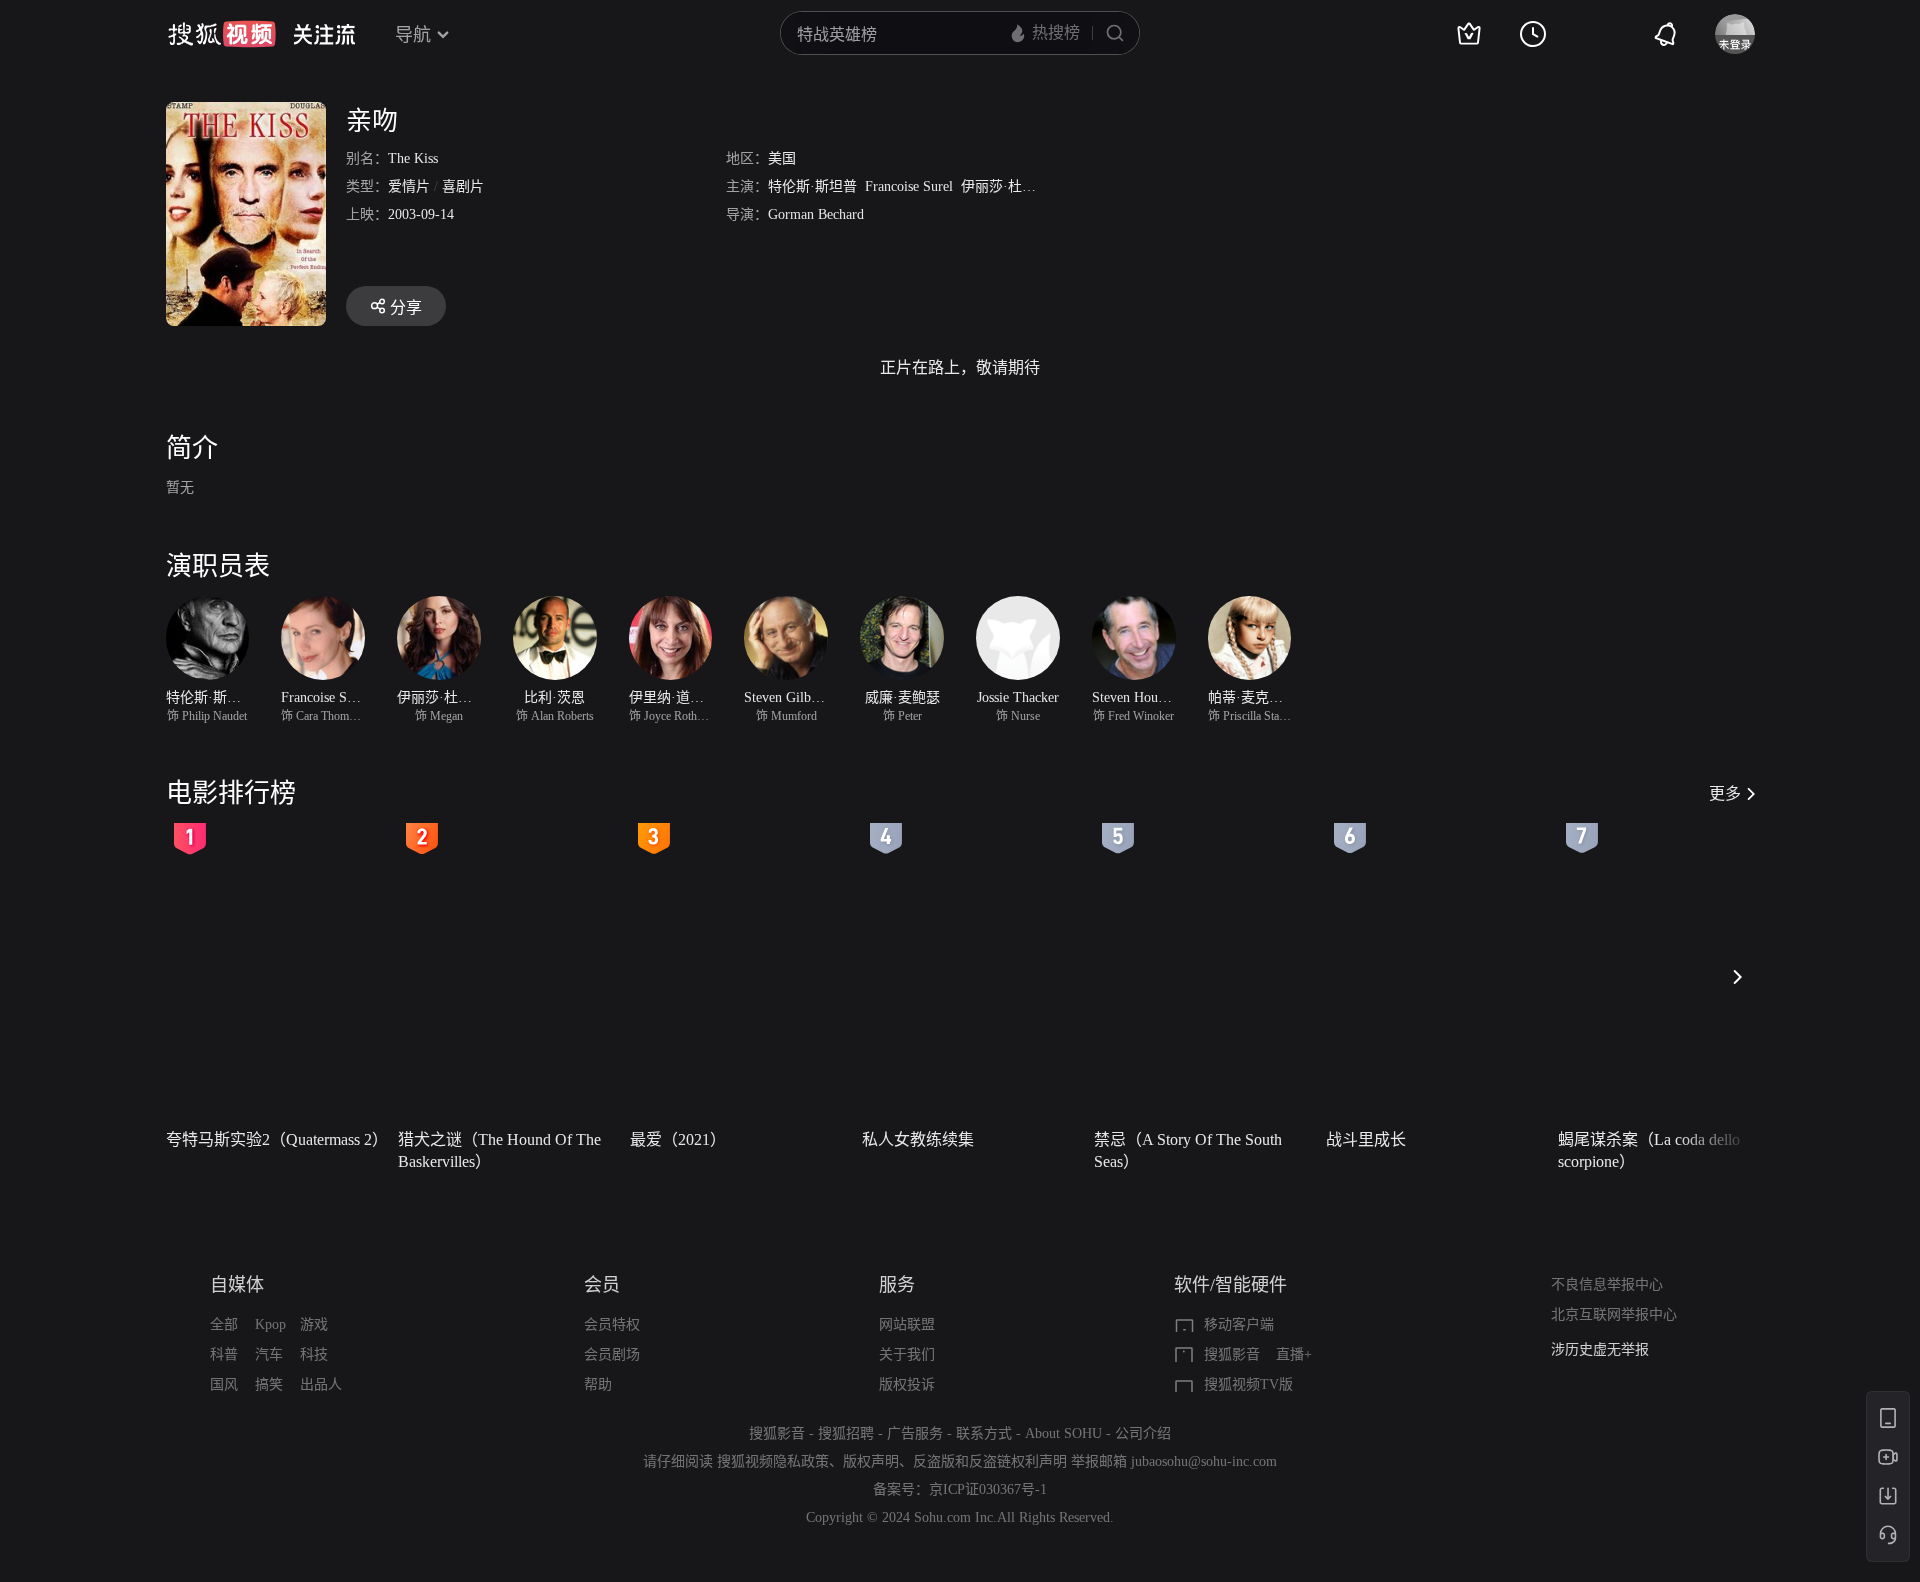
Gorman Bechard (816, 214)
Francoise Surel (909, 186)
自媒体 (237, 1285)
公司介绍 (1143, 1433)
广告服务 (915, 1433)
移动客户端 (1239, 1324)
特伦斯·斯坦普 (812, 186)
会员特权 (612, 1324)
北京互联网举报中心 (1614, 1314)
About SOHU (1063, 1433)
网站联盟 (907, 1324)
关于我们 (907, 1354)
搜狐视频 (222, 34)
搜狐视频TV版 (1248, 1384)
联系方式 (984, 1433)
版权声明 (871, 1461)
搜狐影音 (1232, 1354)
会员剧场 (612, 1354)
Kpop (270, 1324)
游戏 (314, 1324)
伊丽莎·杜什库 (1005, 186)
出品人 (321, 1384)
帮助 (598, 1384)
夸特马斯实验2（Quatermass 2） (276, 1139)
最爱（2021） (678, 1139)
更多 (1725, 793)
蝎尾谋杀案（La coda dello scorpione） (1649, 1150)
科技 (314, 1354)
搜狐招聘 (846, 1433)
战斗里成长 (1366, 1139)
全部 (224, 1324)
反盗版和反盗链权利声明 (990, 1461)
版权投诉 (907, 1384)
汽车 (269, 1354)
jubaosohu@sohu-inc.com (1204, 1461)
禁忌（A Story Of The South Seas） (1188, 1150)
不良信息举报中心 (1607, 1284)
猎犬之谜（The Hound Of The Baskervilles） (499, 1150)
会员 (602, 1285)
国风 (224, 1384)
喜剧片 (463, 186)
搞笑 (269, 1384)
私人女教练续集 (918, 1139)
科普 (224, 1354)
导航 (413, 35)
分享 (406, 307)
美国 (782, 158)
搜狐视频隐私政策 (773, 1461)
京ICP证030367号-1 (988, 1489)
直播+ (1294, 1354)
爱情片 (409, 186)
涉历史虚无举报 (1600, 1349)
